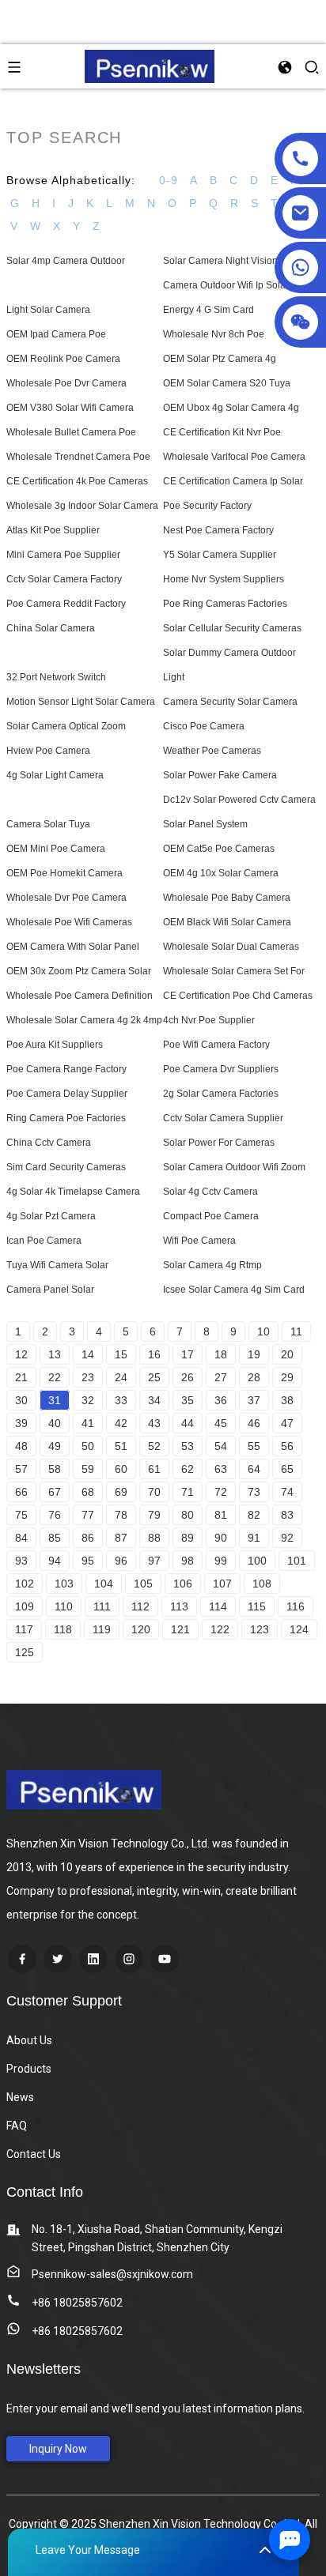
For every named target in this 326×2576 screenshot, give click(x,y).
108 (262, 1584)
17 (188, 1354)
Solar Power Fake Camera (220, 775)
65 (287, 1469)
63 (221, 1469)
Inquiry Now (58, 2449)
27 (221, 1377)
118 (63, 1629)
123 (260, 1629)
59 (88, 1469)
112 (140, 1606)
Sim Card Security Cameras (66, 1167)
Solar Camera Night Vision (220, 261)
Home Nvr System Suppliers (224, 579)
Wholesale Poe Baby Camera (227, 898)
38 (287, 1400)
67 (55, 1492)
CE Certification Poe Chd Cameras (238, 996)
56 (287, 1446)
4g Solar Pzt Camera (51, 1216)
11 (296, 1331)
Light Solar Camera (48, 310)
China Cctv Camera (49, 1143)
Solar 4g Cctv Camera (210, 1192)
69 (121, 1492)
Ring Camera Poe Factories (66, 1118)
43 (154, 1423)
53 (188, 1446)
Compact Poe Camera (211, 1216)
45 (221, 1423)
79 (154, 1515)
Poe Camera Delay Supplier (67, 1094)
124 (299, 1629)
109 (25, 1606)
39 (21, 1423)
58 (55, 1469)
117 (24, 1629)
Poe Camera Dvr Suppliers (221, 1069)
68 (88, 1492)
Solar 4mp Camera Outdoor (66, 261)
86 (88, 1538)
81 (221, 1515)
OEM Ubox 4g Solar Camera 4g (231, 408)
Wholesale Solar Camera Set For (234, 971)
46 (254, 1423)
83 (287, 1515)
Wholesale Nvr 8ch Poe (214, 334)
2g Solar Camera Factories (221, 1094)
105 (143, 1584)
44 (188, 1423)
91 (254, 1538)
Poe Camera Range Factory (66, 1069)
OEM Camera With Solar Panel (73, 947)
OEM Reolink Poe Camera (63, 359)
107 (222, 1584)
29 (287, 1377)
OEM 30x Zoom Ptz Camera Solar (79, 971)
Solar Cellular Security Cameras (232, 628)
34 (154, 1400)
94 (55, 1561)
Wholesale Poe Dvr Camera (66, 383)
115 (257, 1606)
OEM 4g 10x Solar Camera (221, 873)
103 (64, 1584)
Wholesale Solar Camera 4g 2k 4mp (84, 1020)
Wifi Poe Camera (199, 1241)
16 (154, 1354)
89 (188, 1538)
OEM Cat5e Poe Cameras (219, 849)
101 (297, 1561)
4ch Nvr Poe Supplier (209, 1020)
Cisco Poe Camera (204, 726)
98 (188, 1561)
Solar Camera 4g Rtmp (212, 1265)
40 (55, 1423)
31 (55, 1400)
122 (220, 1629)
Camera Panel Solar (50, 1290)
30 (21, 1400)
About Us (29, 2040)
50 (88, 1446)
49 (55, 1446)
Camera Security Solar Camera (230, 702)
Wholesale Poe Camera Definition (80, 996)
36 (221, 1400)
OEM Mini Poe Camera (56, 849)
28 (254, 1377)
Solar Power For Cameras (219, 1143)
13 (55, 1354)
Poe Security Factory (207, 506)
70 (154, 1492)
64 (254, 1469)
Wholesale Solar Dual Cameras (231, 947)
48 (21, 1446)
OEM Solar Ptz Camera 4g (220, 359)
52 (154, 1446)
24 (121, 1377)
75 (21, 1515)
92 (287, 1538)
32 (88, 1400)
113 (179, 1606)
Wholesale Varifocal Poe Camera (234, 457)
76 (55, 1515)
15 (121, 1354)
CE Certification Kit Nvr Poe (222, 432)
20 (287, 1354)
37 (254, 1400)
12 (21, 1354)
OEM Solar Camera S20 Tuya (227, 383)
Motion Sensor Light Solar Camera (81, 702)
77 (88, 1515)
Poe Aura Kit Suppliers (55, 1045)
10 (263, 1331)
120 (141, 1629)
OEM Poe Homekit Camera (64, 873)
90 (221, 1538)
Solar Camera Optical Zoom (66, 726)
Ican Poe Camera (44, 1241)
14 (88, 1354)
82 (254, 1515)
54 (221, 1446)
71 (188, 1492)
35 (188, 1400)
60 (121, 1469)
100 (257, 1561)
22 (55, 1377)
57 (21, 1469)
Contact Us (34, 2154)
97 (154, 1561)
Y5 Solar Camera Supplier (220, 555)
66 (21, 1492)
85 (55, 1538)
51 (121, 1446)
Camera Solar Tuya (48, 824)
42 (121, 1423)
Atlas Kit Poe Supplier (53, 530)
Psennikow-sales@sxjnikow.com (112, 2274)
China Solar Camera (51, 628)
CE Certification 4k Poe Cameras (77, 481)
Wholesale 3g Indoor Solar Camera (82, 506)
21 (21, 1377)
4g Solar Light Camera (55, 775)
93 (21, 1561)
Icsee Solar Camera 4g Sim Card (234, 1290)
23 (88, 1377)
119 (102, 1629)
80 (188, 1515)
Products (29, 2069)
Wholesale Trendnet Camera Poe (78, 457)
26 (188, 1377)
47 (287, 1423)
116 (296, 1606)
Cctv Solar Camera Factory (64, 579)
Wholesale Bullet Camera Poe (71, 432)
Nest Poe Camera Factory (218, 530)
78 (121, 1515)
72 (221, 1492)
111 (102, 1606)
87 (121, 1538)
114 (218, 1606)
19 (254, 1354)
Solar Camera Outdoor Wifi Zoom (234, 1167)
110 (64, 1606)
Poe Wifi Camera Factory (216, 1045)
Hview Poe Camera (48, 751)
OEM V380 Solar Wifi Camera (70, 408)
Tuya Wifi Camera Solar (57, 1265)
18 (221, 1354)
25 (154, 1377)
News (20, 2097)
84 (21, 1538)
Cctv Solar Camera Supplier (223, 1118)
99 (221, 1561)
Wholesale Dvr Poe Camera (66, 898)
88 (154, 1538)
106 (183, 1584)
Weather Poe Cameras (212, 751)
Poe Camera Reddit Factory (66, 604)
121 (180, 1629)
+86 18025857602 (77, 2303)
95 (88, 1561)
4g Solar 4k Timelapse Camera (73, 1192)
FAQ (17, 2126)
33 (121, 1400)
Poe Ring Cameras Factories (225, 604)
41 (88, 1423)
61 (154, 1469)
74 (287, 1492)
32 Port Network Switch (56, 677)
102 (25, 1584)
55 (254, 1446)
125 (25, 1652)
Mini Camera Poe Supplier (63, 555)
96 (121, 1561)
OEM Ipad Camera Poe (56, 334)
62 (188, 1469)
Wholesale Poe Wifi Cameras (69, 922)
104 (104, 1584)
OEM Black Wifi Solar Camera (227, 922)
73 (254, 1492)
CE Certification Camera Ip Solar (233, 481)
